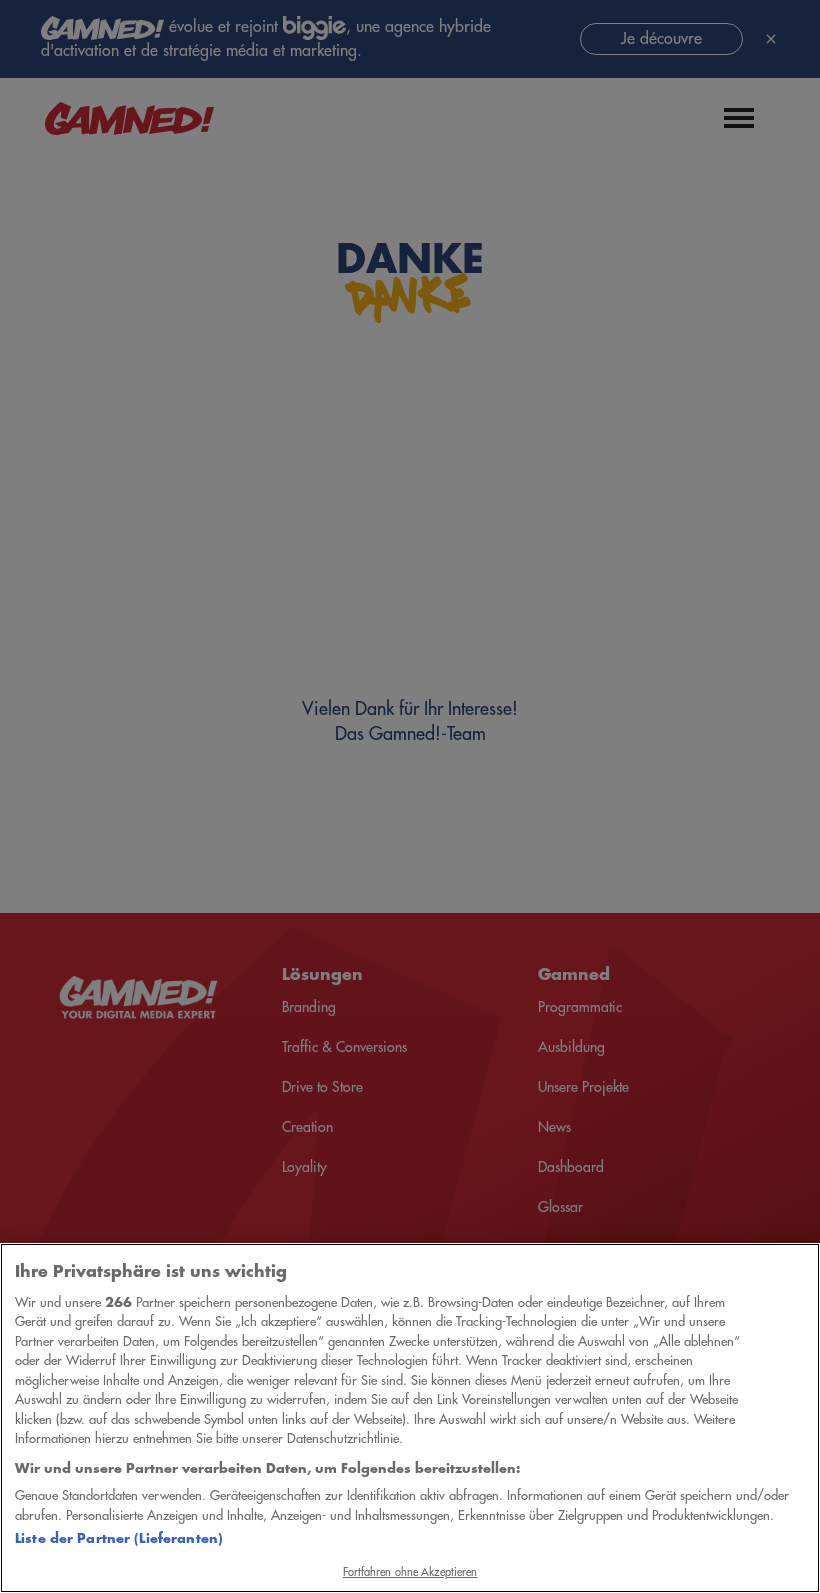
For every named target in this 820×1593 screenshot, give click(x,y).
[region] (410, 1418)
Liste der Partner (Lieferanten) (119, 1539)
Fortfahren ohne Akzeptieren (410, 1572)
